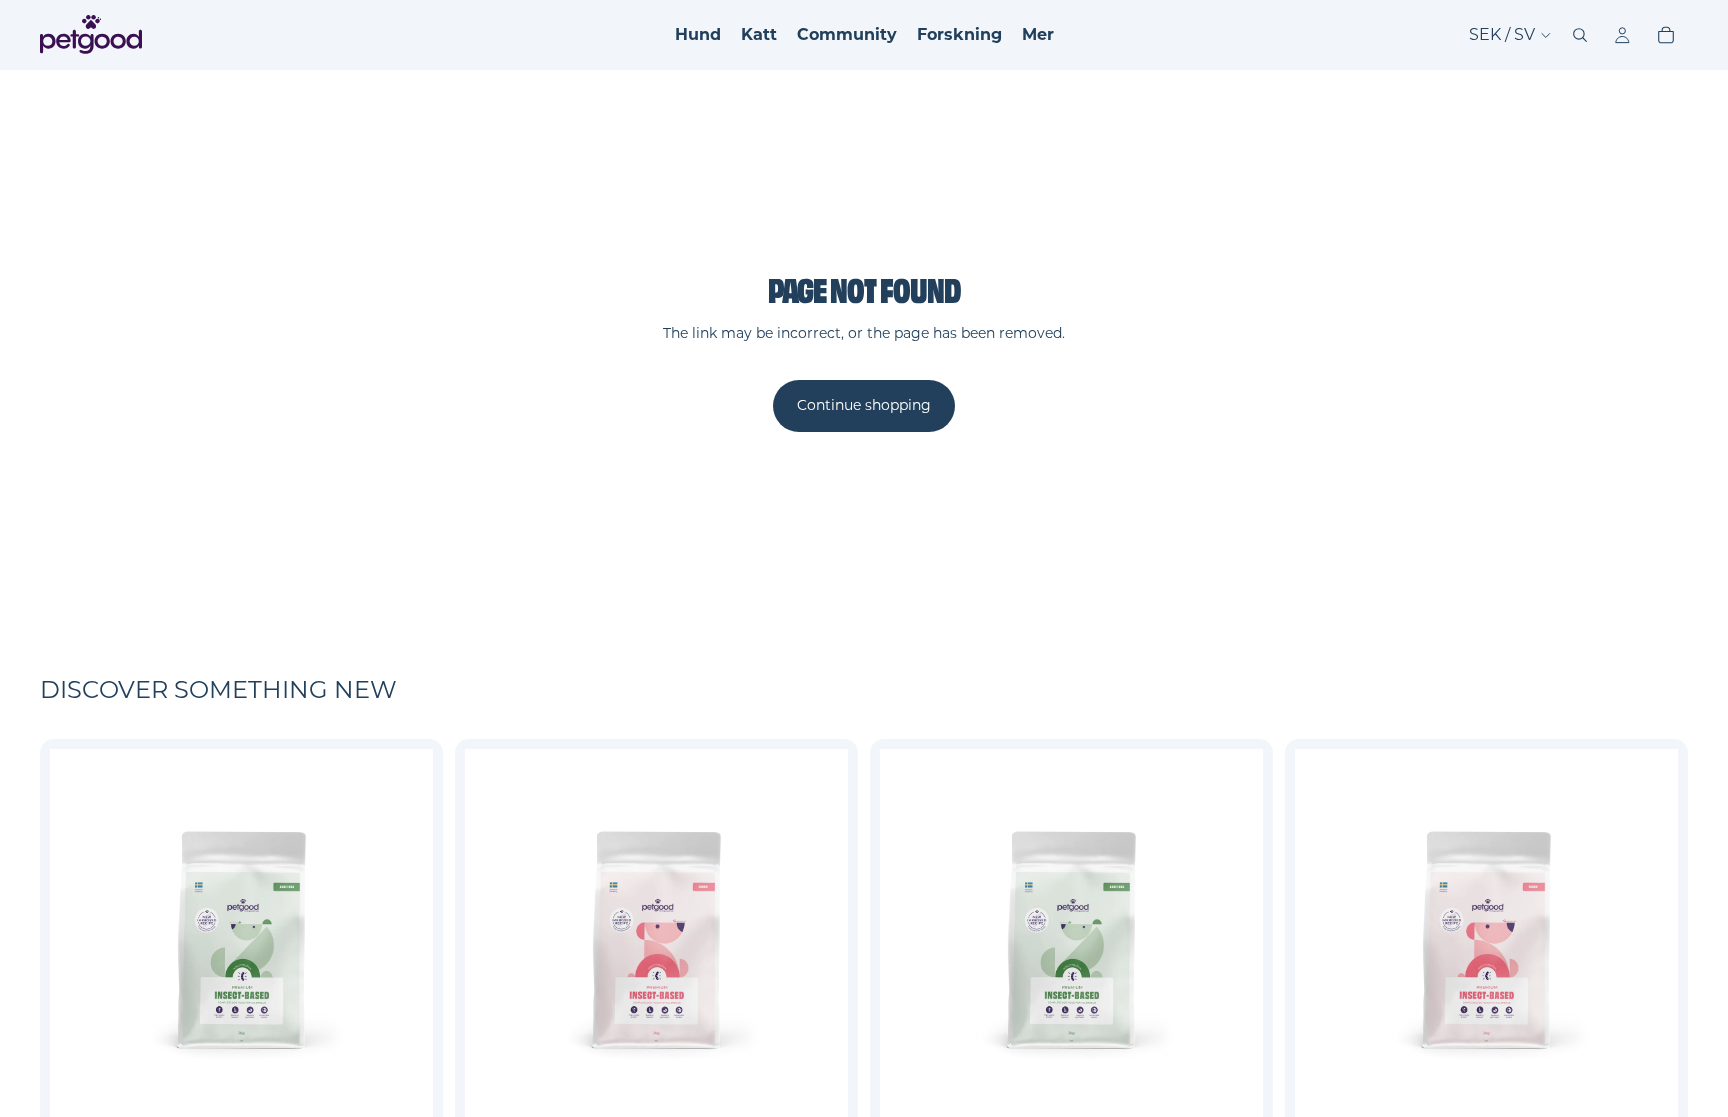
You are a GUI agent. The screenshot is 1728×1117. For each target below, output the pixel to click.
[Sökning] (1580, 35)
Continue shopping (864, 405)
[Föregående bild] (80, 941)
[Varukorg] (1666, 35)
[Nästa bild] (403, 941)
